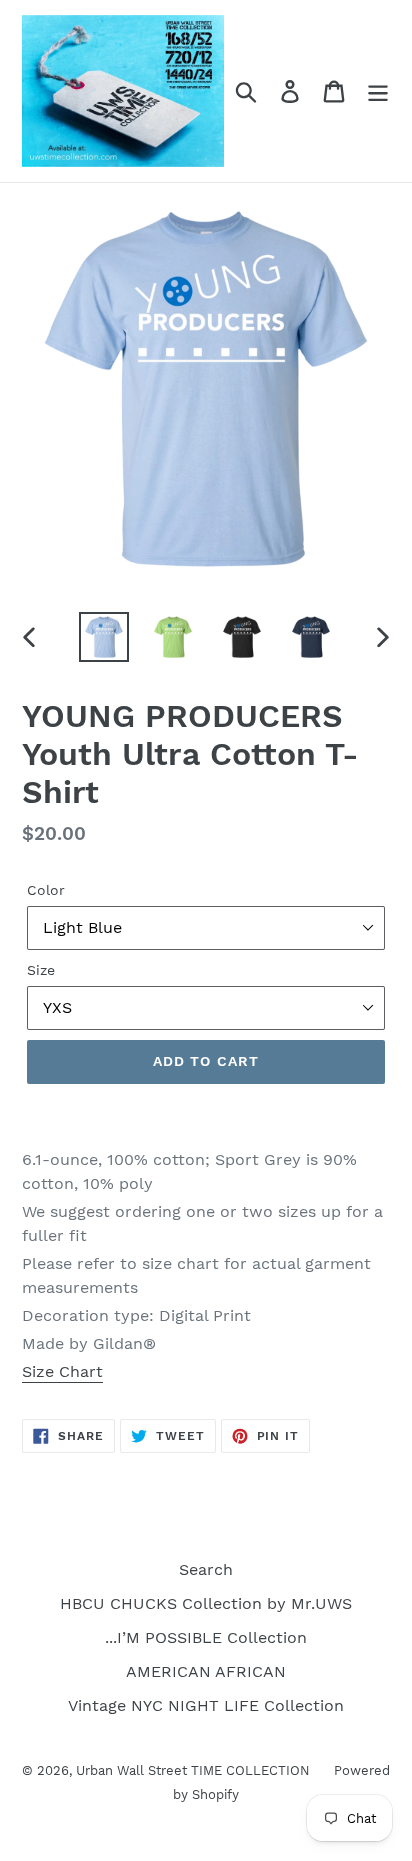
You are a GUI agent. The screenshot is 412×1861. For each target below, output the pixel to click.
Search (206, 1569)
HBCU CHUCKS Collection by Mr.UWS (206, 1603)
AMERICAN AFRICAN (206, 1671)
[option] (104, 637)
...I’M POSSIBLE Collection (206, 1637)
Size (41, 970)
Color (46, 890)
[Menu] (378, 91)
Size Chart (62, 1371)
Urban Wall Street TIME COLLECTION (195, 1770)
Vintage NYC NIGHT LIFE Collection (206, 1705)
